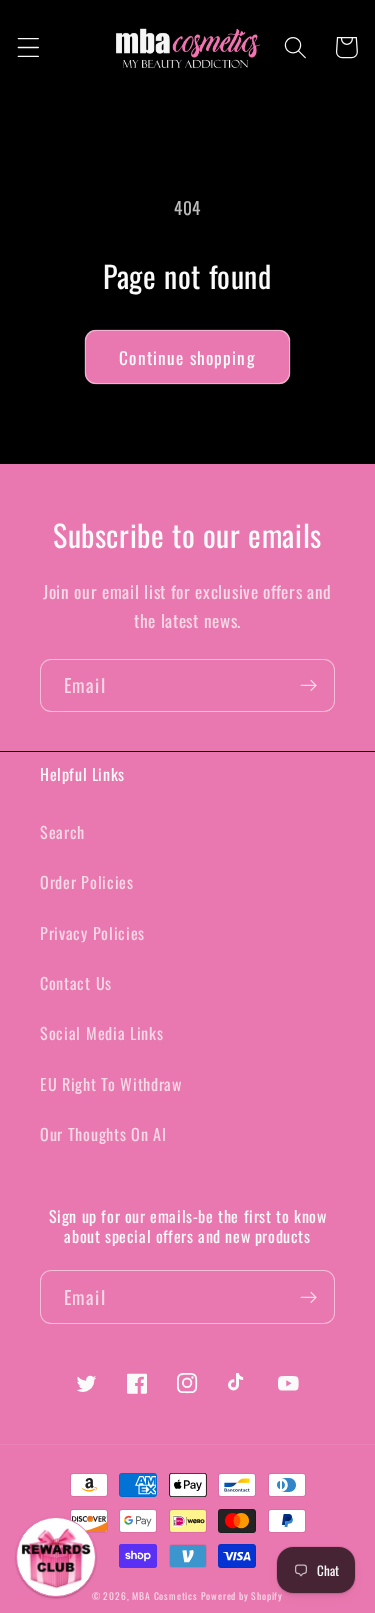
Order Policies (87, 882)
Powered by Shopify (242, 1596)
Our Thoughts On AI (103, 1134)
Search (62, 832)
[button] (28, 47)
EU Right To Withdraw (111, 1084)
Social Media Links (101, 1033)
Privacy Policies (92, 933)
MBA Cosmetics (166, 1596)
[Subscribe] (308, 686)
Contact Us (76, 983)
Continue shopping (187, 357)
